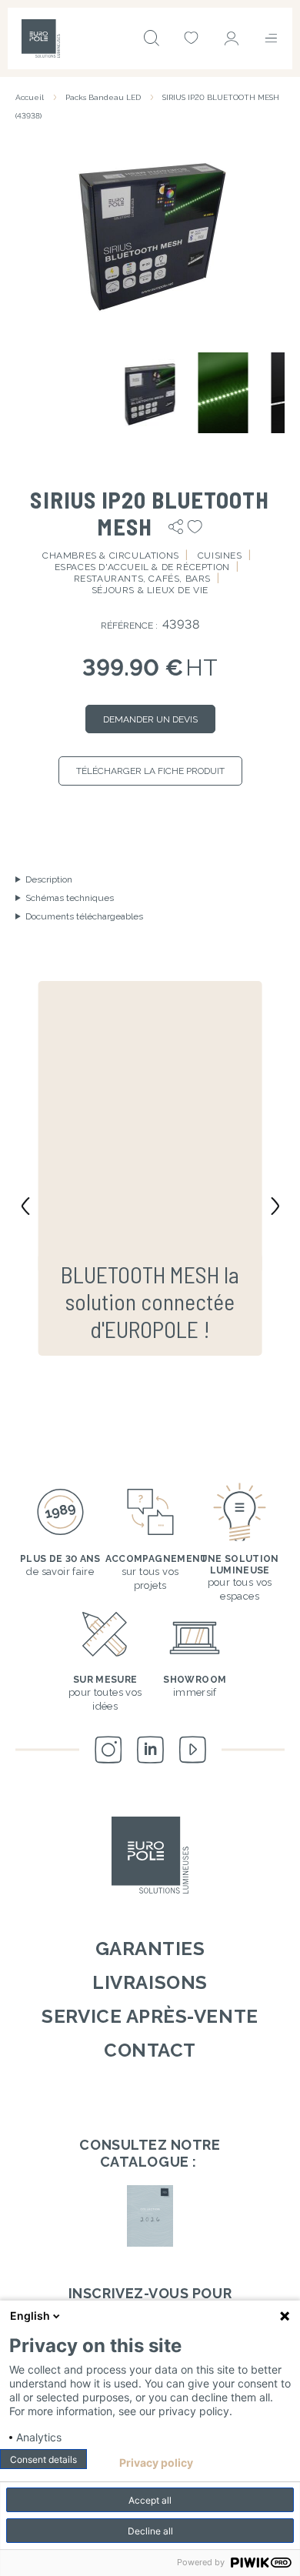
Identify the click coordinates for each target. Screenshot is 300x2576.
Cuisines (220, 556)
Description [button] (49, 879)
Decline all (150, 2531)
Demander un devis (150, 719)
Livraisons (150, 1982)
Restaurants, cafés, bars (142, 579)
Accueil (30, 97)
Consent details (43, 2459)
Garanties (150, 1949)
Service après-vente (150, 2016)
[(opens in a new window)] (150, 2216)
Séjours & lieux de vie (150, 590)
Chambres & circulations (111, 556)
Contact (150, 2050)
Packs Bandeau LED (103, 97)
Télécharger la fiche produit (150, 771)
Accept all (150, 2500)
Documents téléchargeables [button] (84, 916)
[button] (150, 232)
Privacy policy (156, 2463)
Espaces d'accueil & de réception (142, 567)
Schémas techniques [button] (70, 898)
